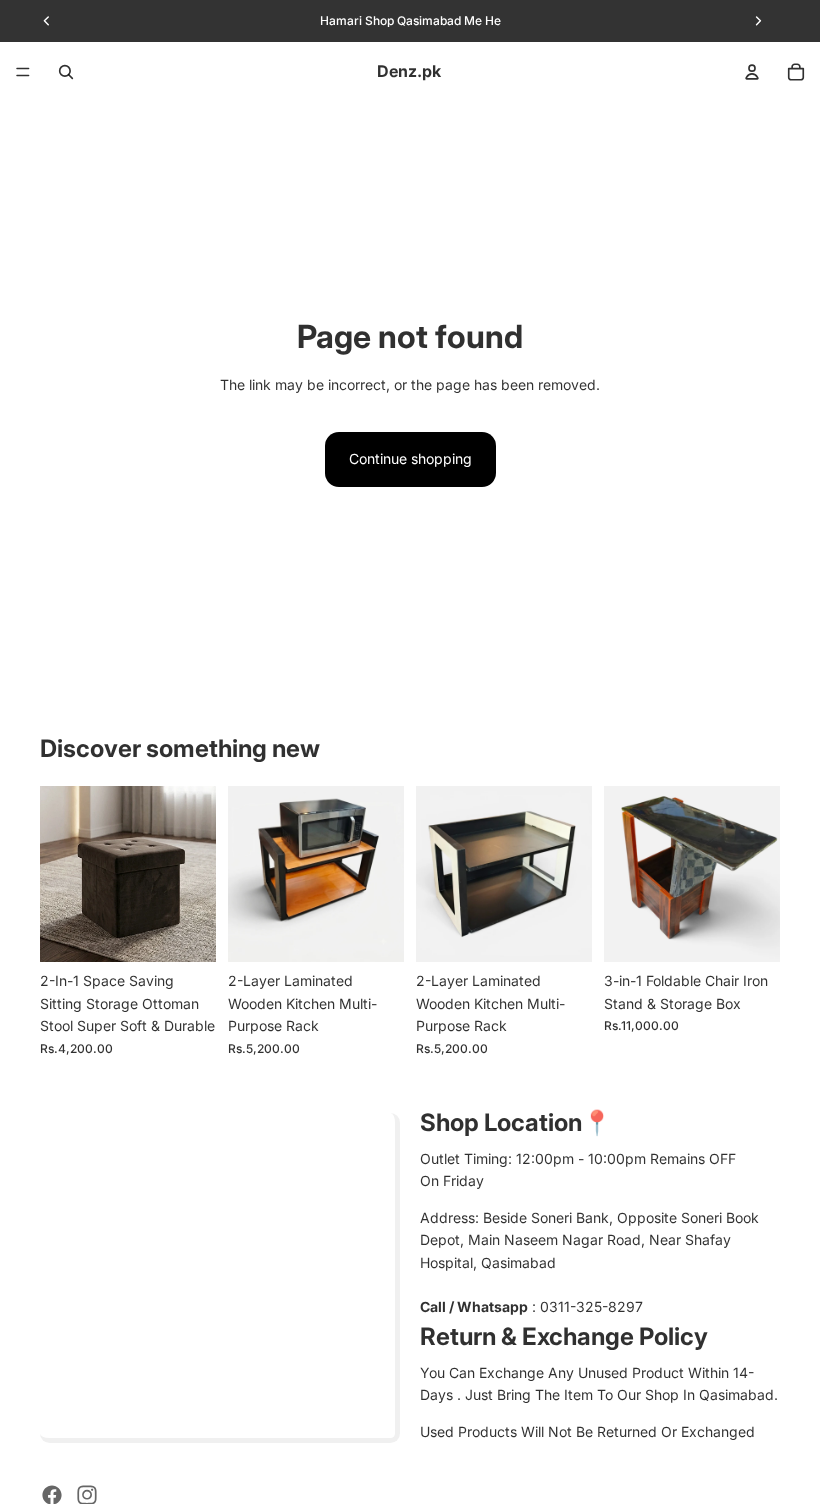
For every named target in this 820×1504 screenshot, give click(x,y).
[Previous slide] (62, 874)
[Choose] (185, 932)
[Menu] (23, 72)
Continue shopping (410, 458)
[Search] (66, 72)
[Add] (373, 932)
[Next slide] (194, 874)
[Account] (752, 72)
